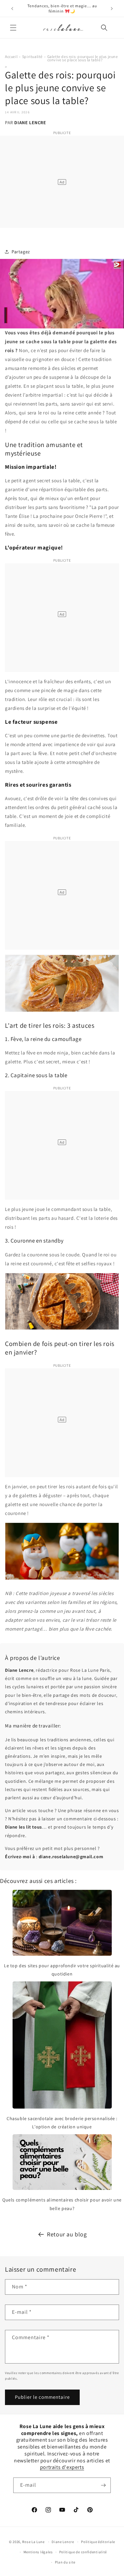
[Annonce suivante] (112, 9)
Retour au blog (67, 2234)
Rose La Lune (33, 2542)
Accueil (11, 56)
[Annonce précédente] (12, 9)
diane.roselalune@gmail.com (71, 1857)
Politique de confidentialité (83, 2552)
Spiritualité (32, 56)
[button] (13, 28)
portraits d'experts (62, 2467)
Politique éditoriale (98, 2542)
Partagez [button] (21, 252)
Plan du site (65, 2562)
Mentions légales (38, 2552)
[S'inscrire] (103, 2485)
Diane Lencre (63, 2542)
